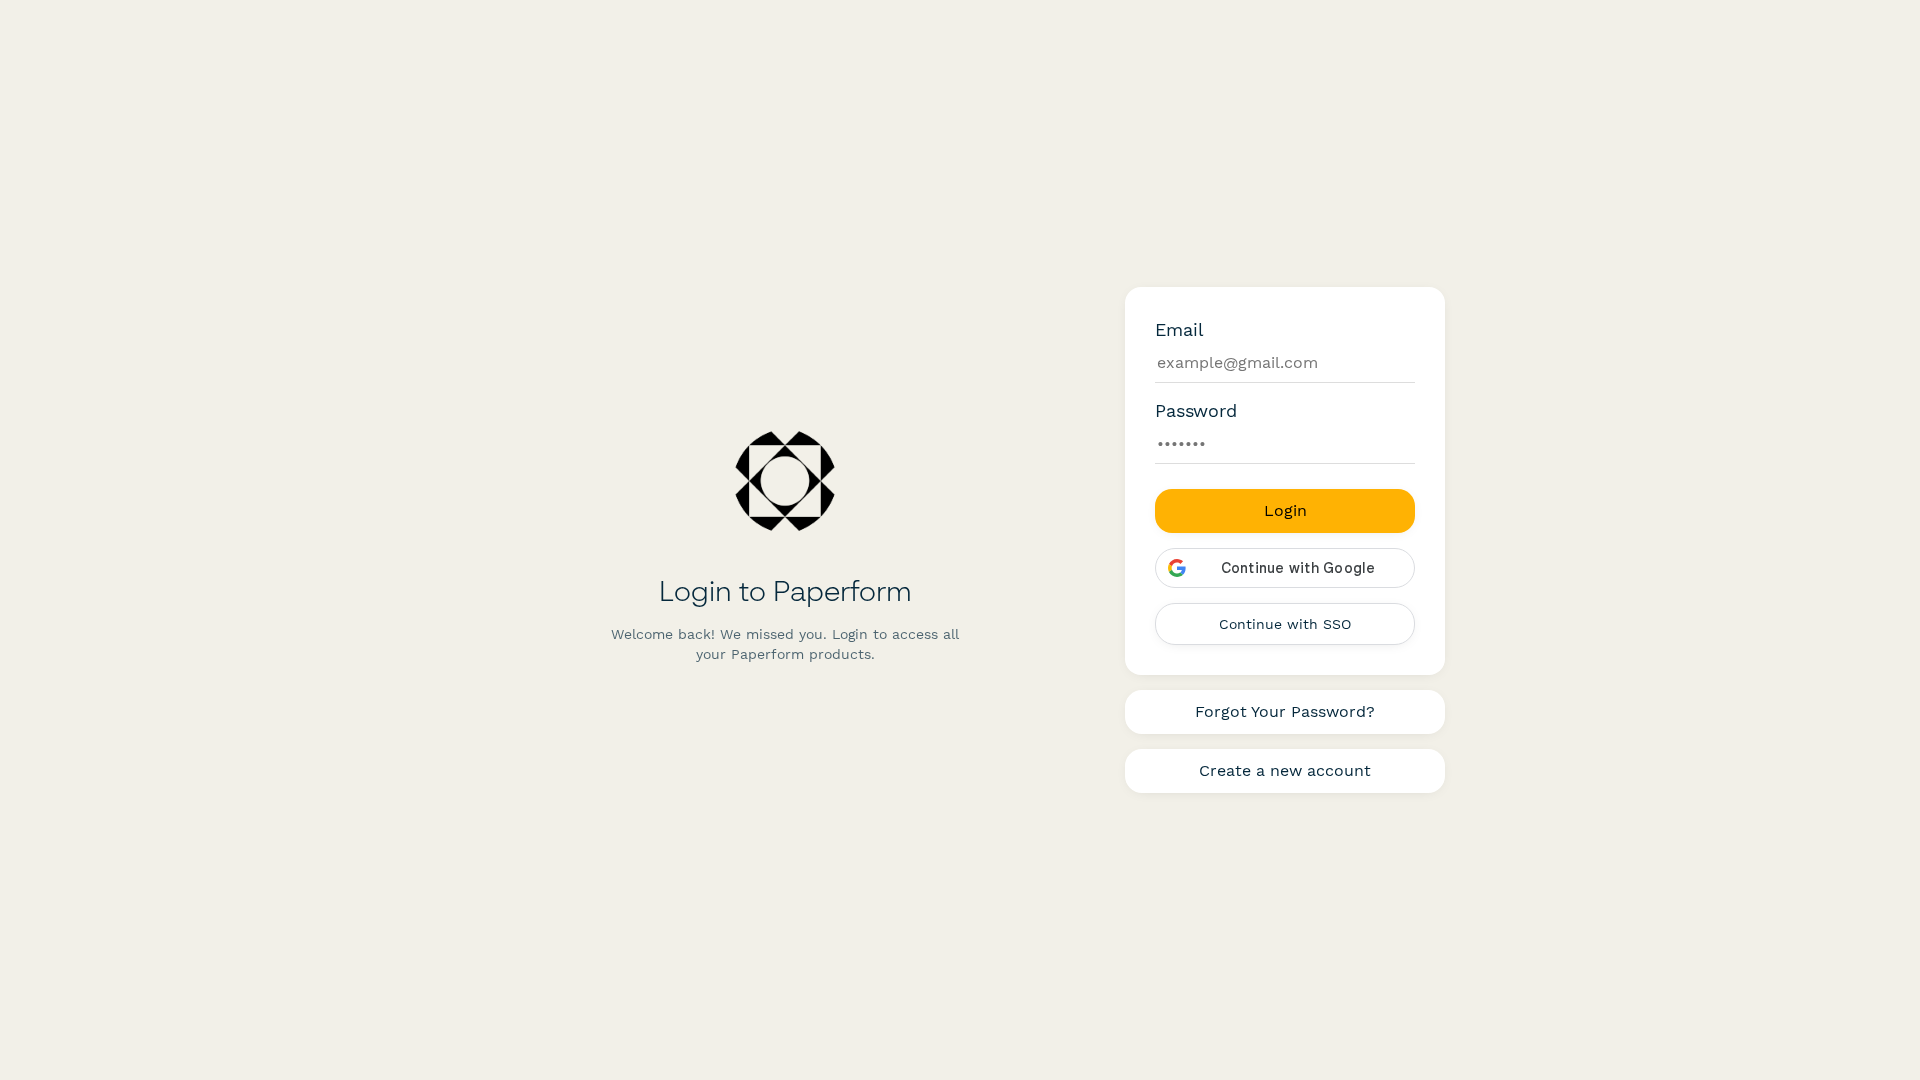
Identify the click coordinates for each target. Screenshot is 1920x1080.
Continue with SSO (1285, 624)
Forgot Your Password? (1285, 711)
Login (1285, 510)
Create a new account (1285, 770)
